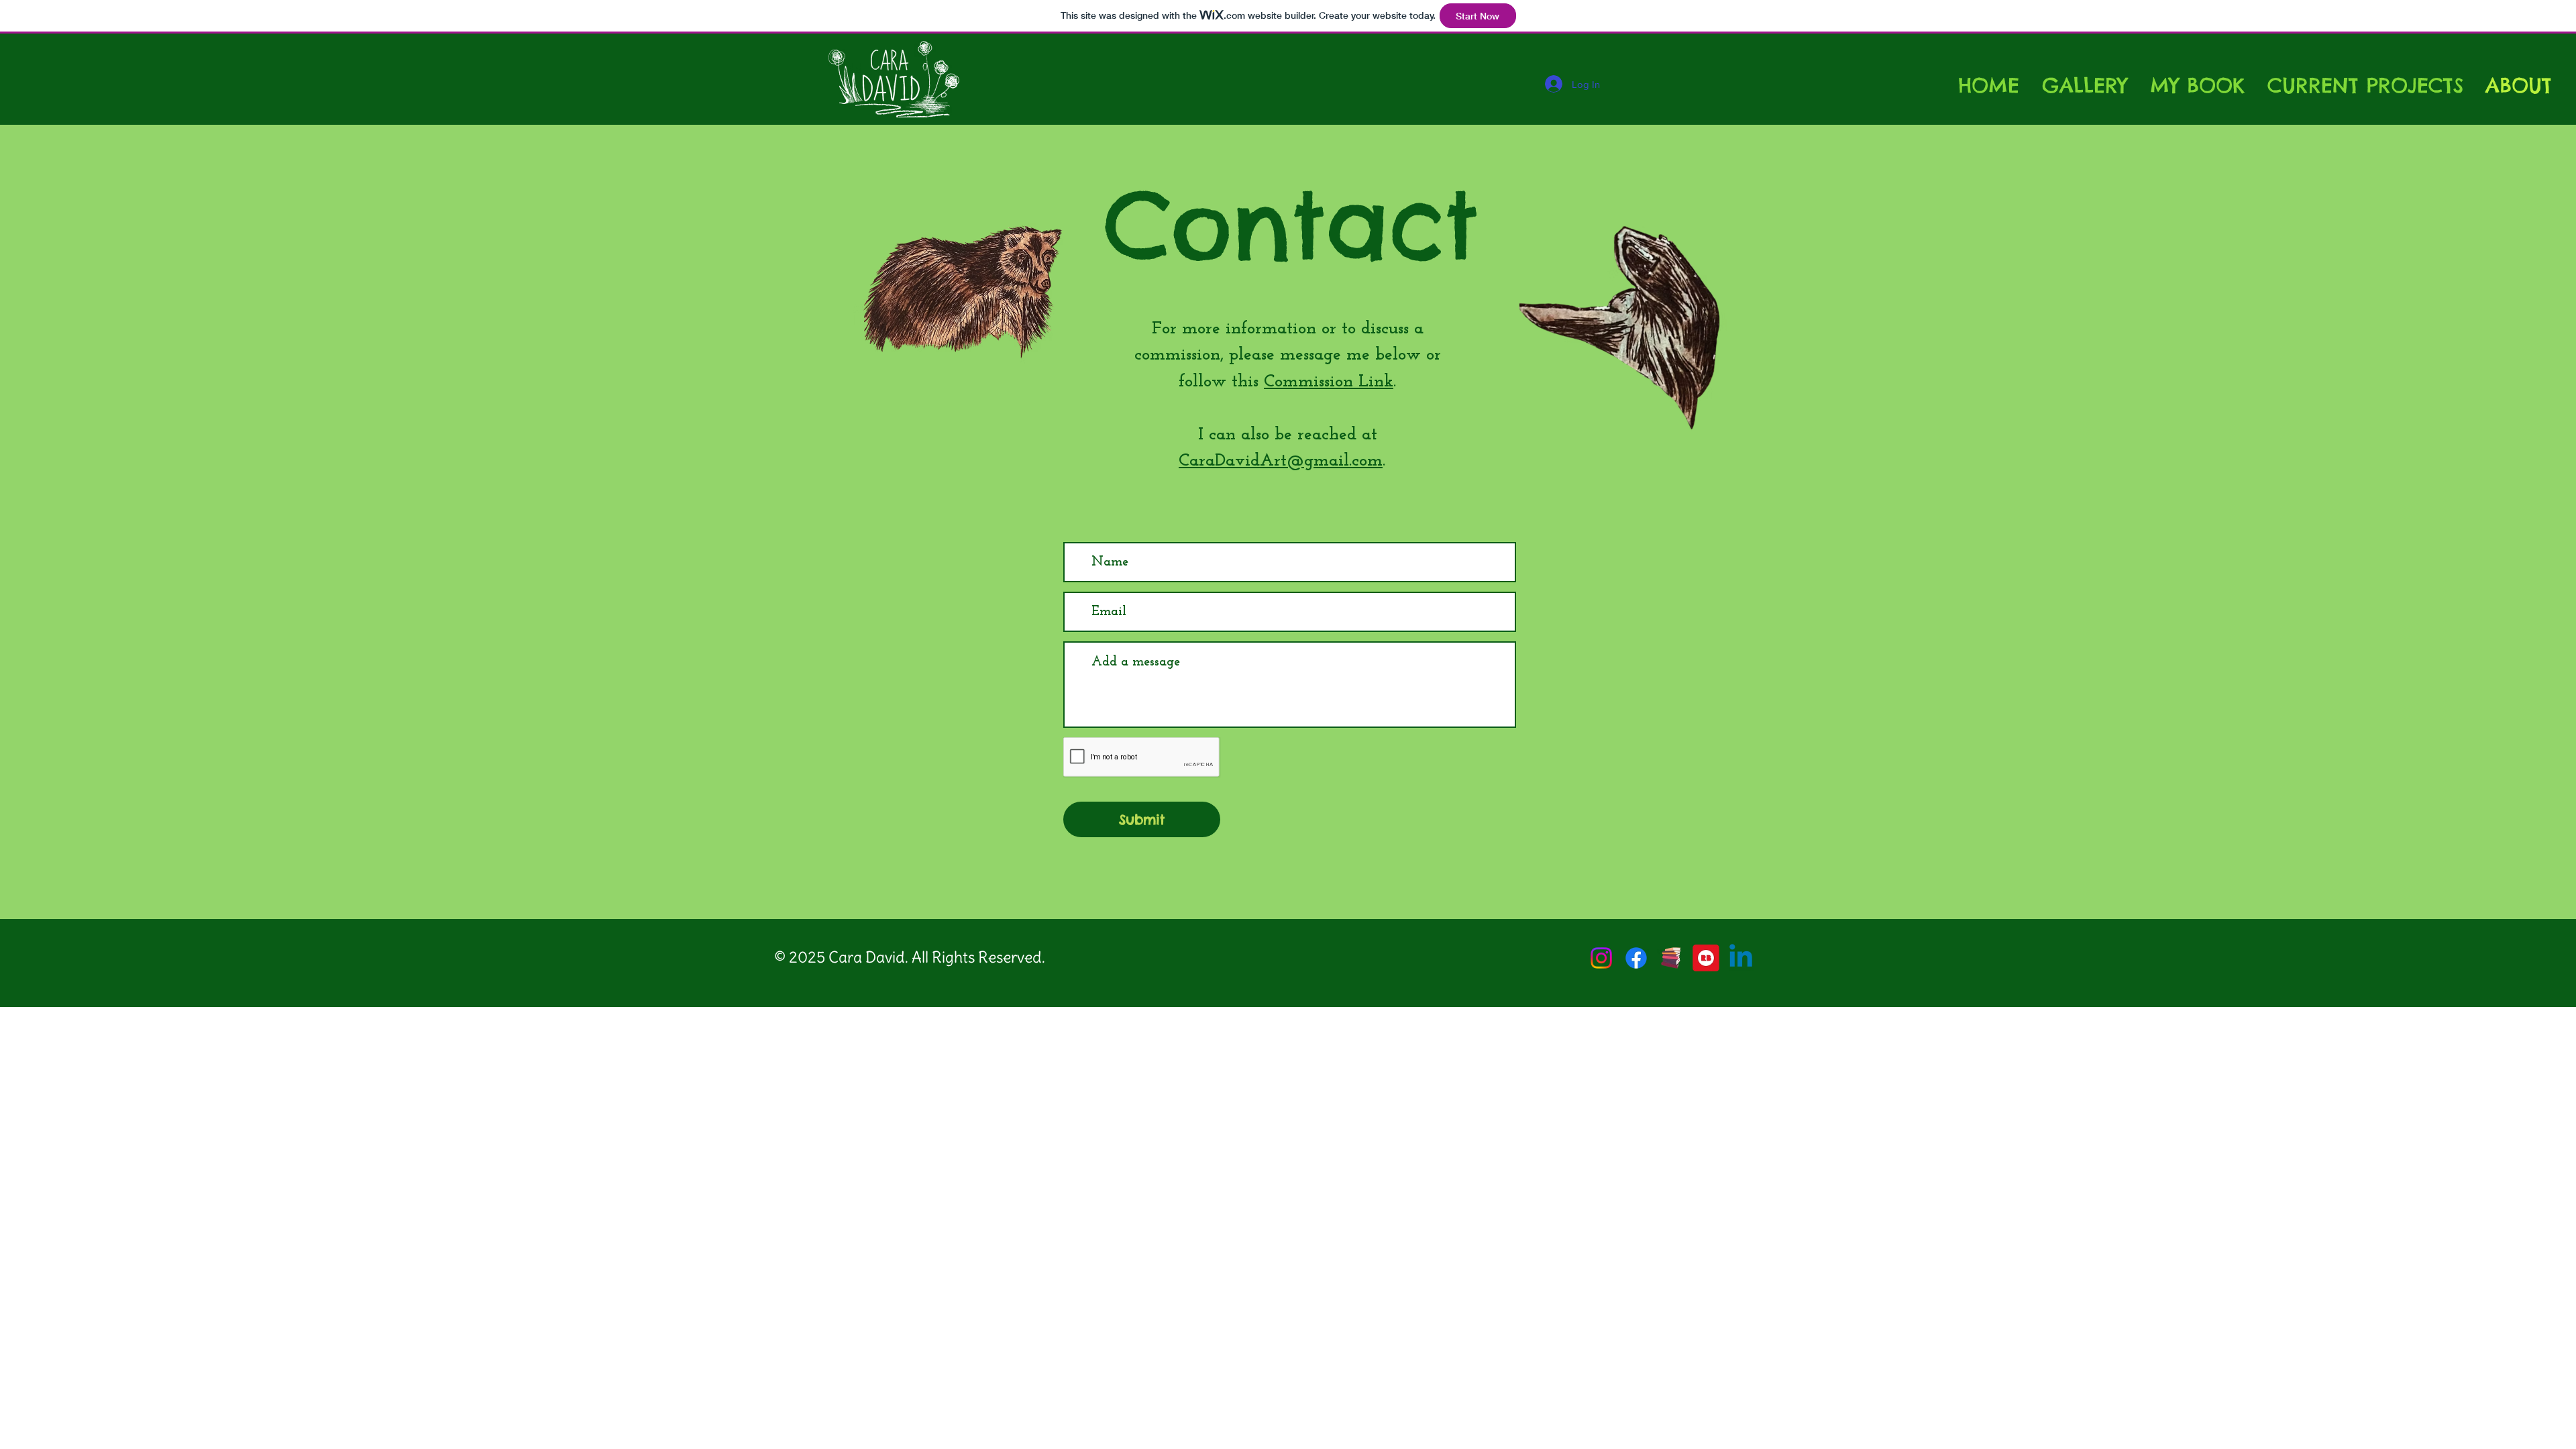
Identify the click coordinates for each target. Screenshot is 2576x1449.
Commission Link (1329, 382)
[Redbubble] (1706, 958)
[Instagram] (1601, 958)
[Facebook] (1636, 958)
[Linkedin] (1741, 958)
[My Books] (1671, 958)
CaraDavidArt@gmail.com (1281, 461)
